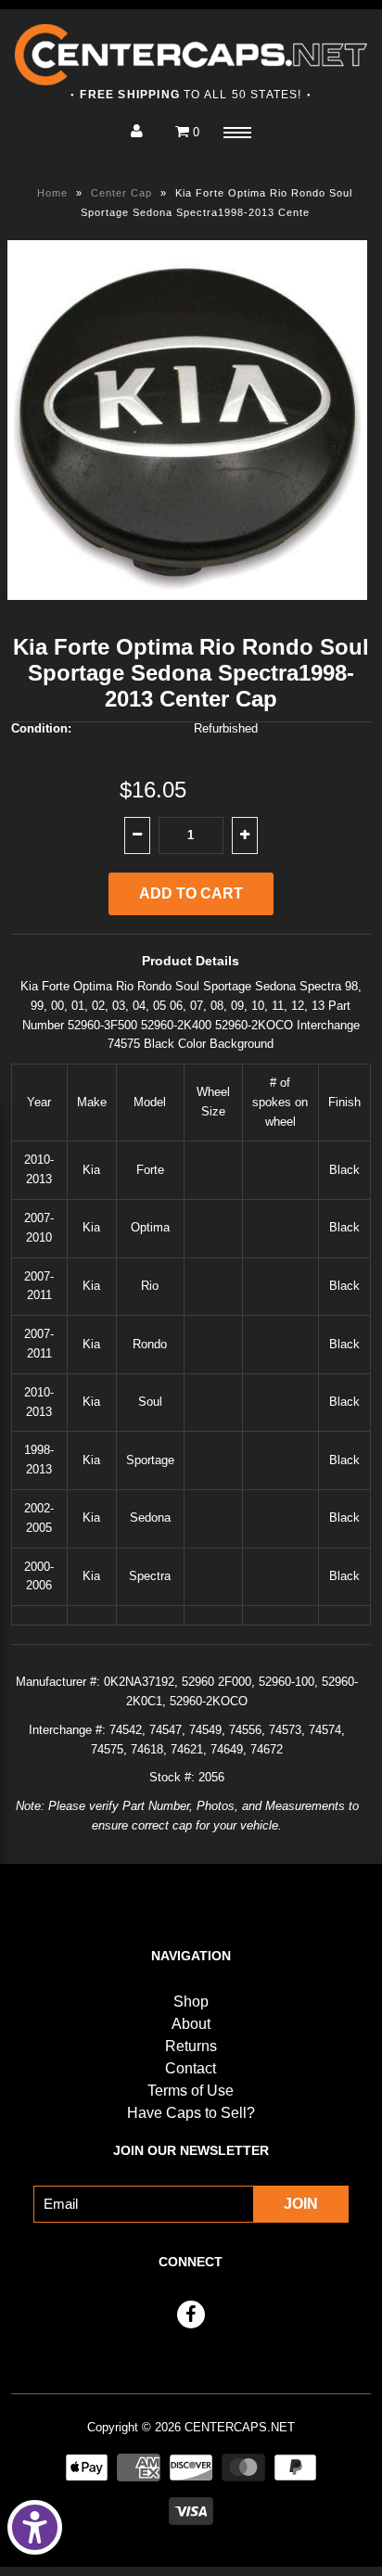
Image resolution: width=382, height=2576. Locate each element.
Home (52, 193)
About (191, 2024)
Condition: (41, 728)
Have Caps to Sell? (191, 2113)
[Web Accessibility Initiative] (35, 2527)
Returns (191, 2046)
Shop (191, 2002)
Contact (191, 2068)
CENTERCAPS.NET (240, 2427)
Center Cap (121, 193)
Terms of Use (191, 2091)
